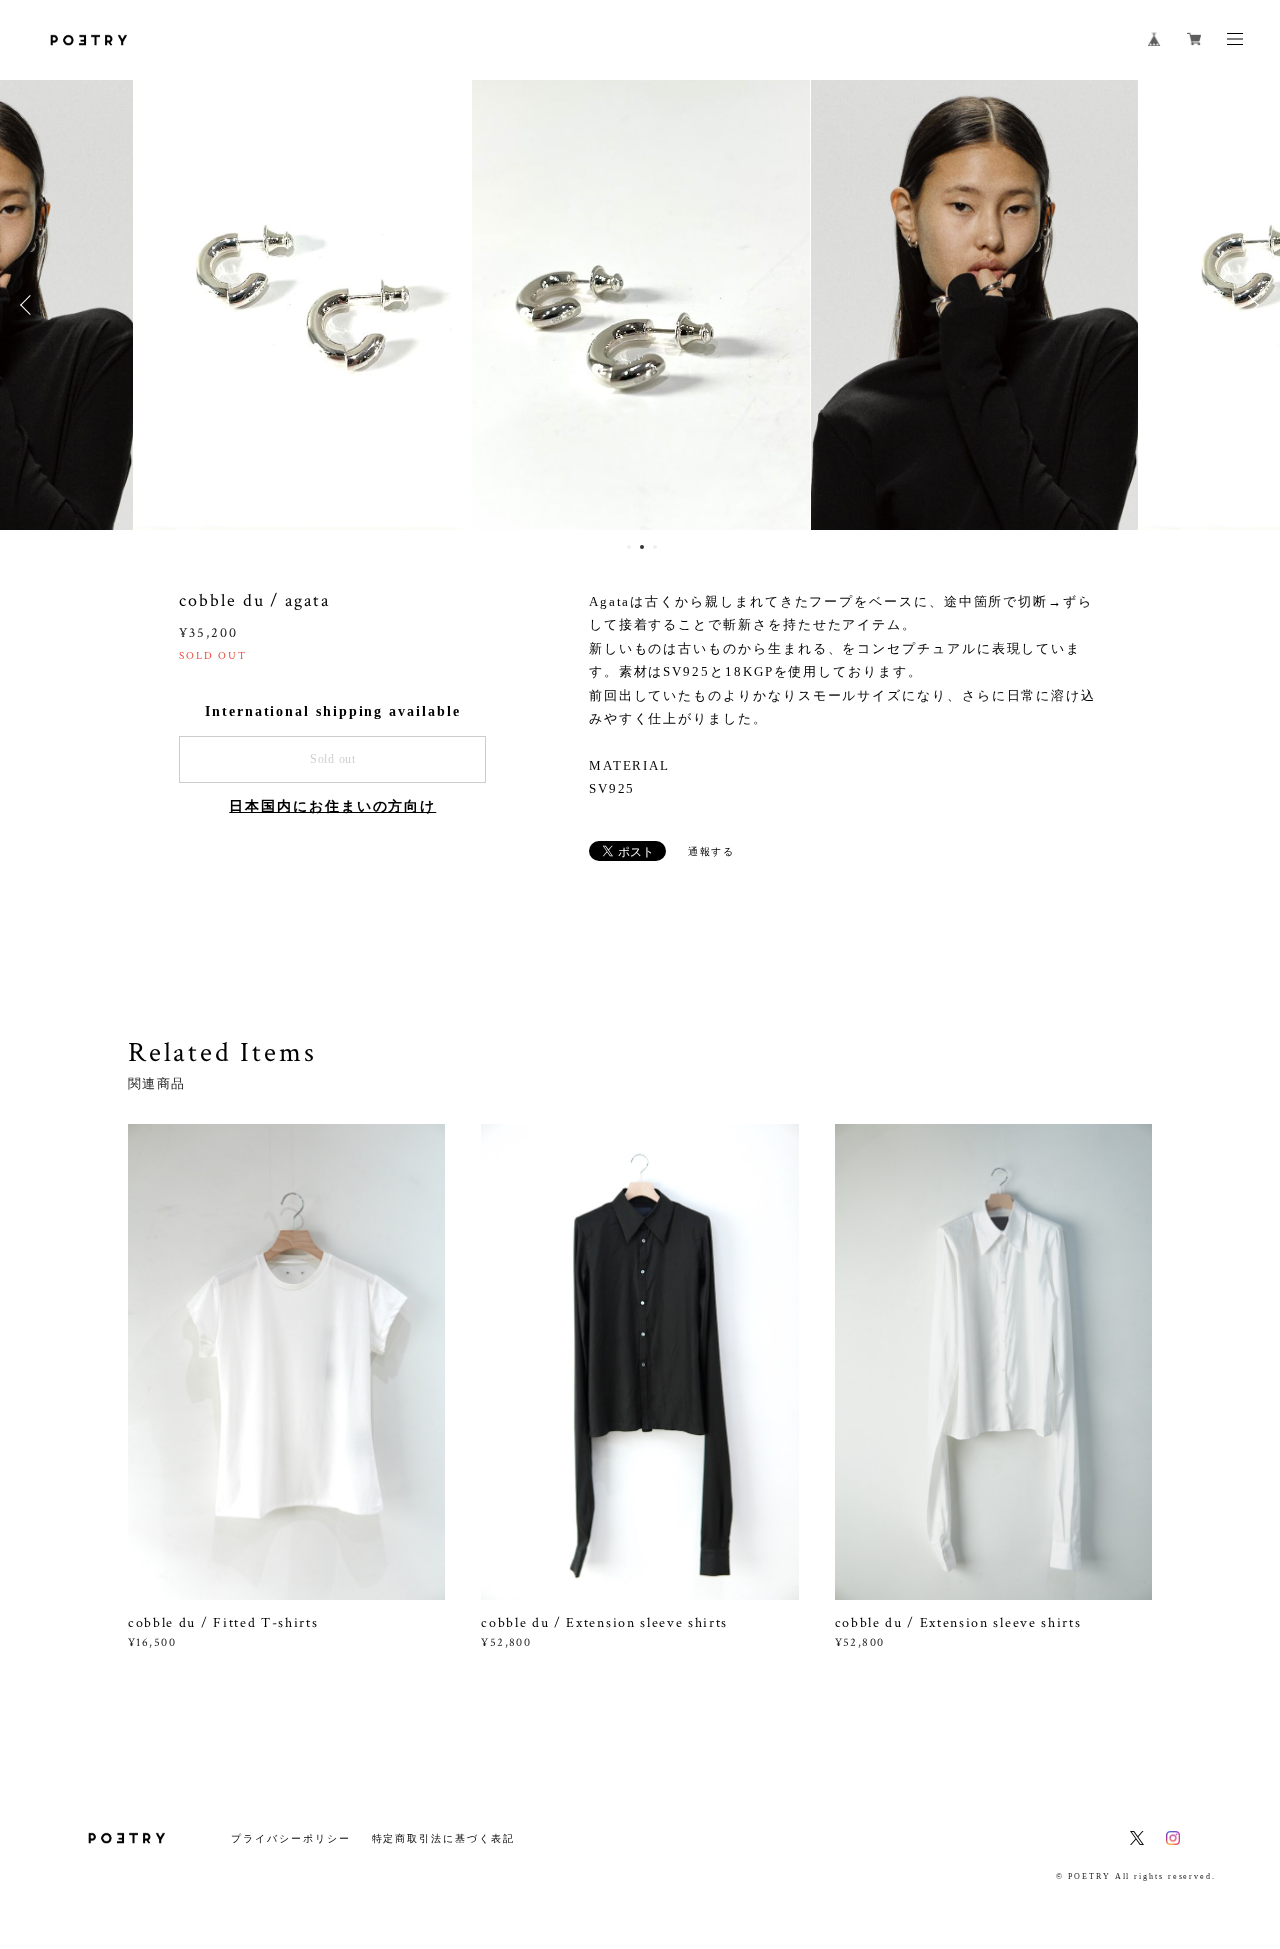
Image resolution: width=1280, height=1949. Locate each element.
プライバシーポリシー (290, 1838)
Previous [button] (30, 305)
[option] (303, 305)
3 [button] (655, 547)
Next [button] (1250, 305)
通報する (712, 851)
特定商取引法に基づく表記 (443, 1838)
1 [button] (629, 547)
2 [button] (642, 547)
